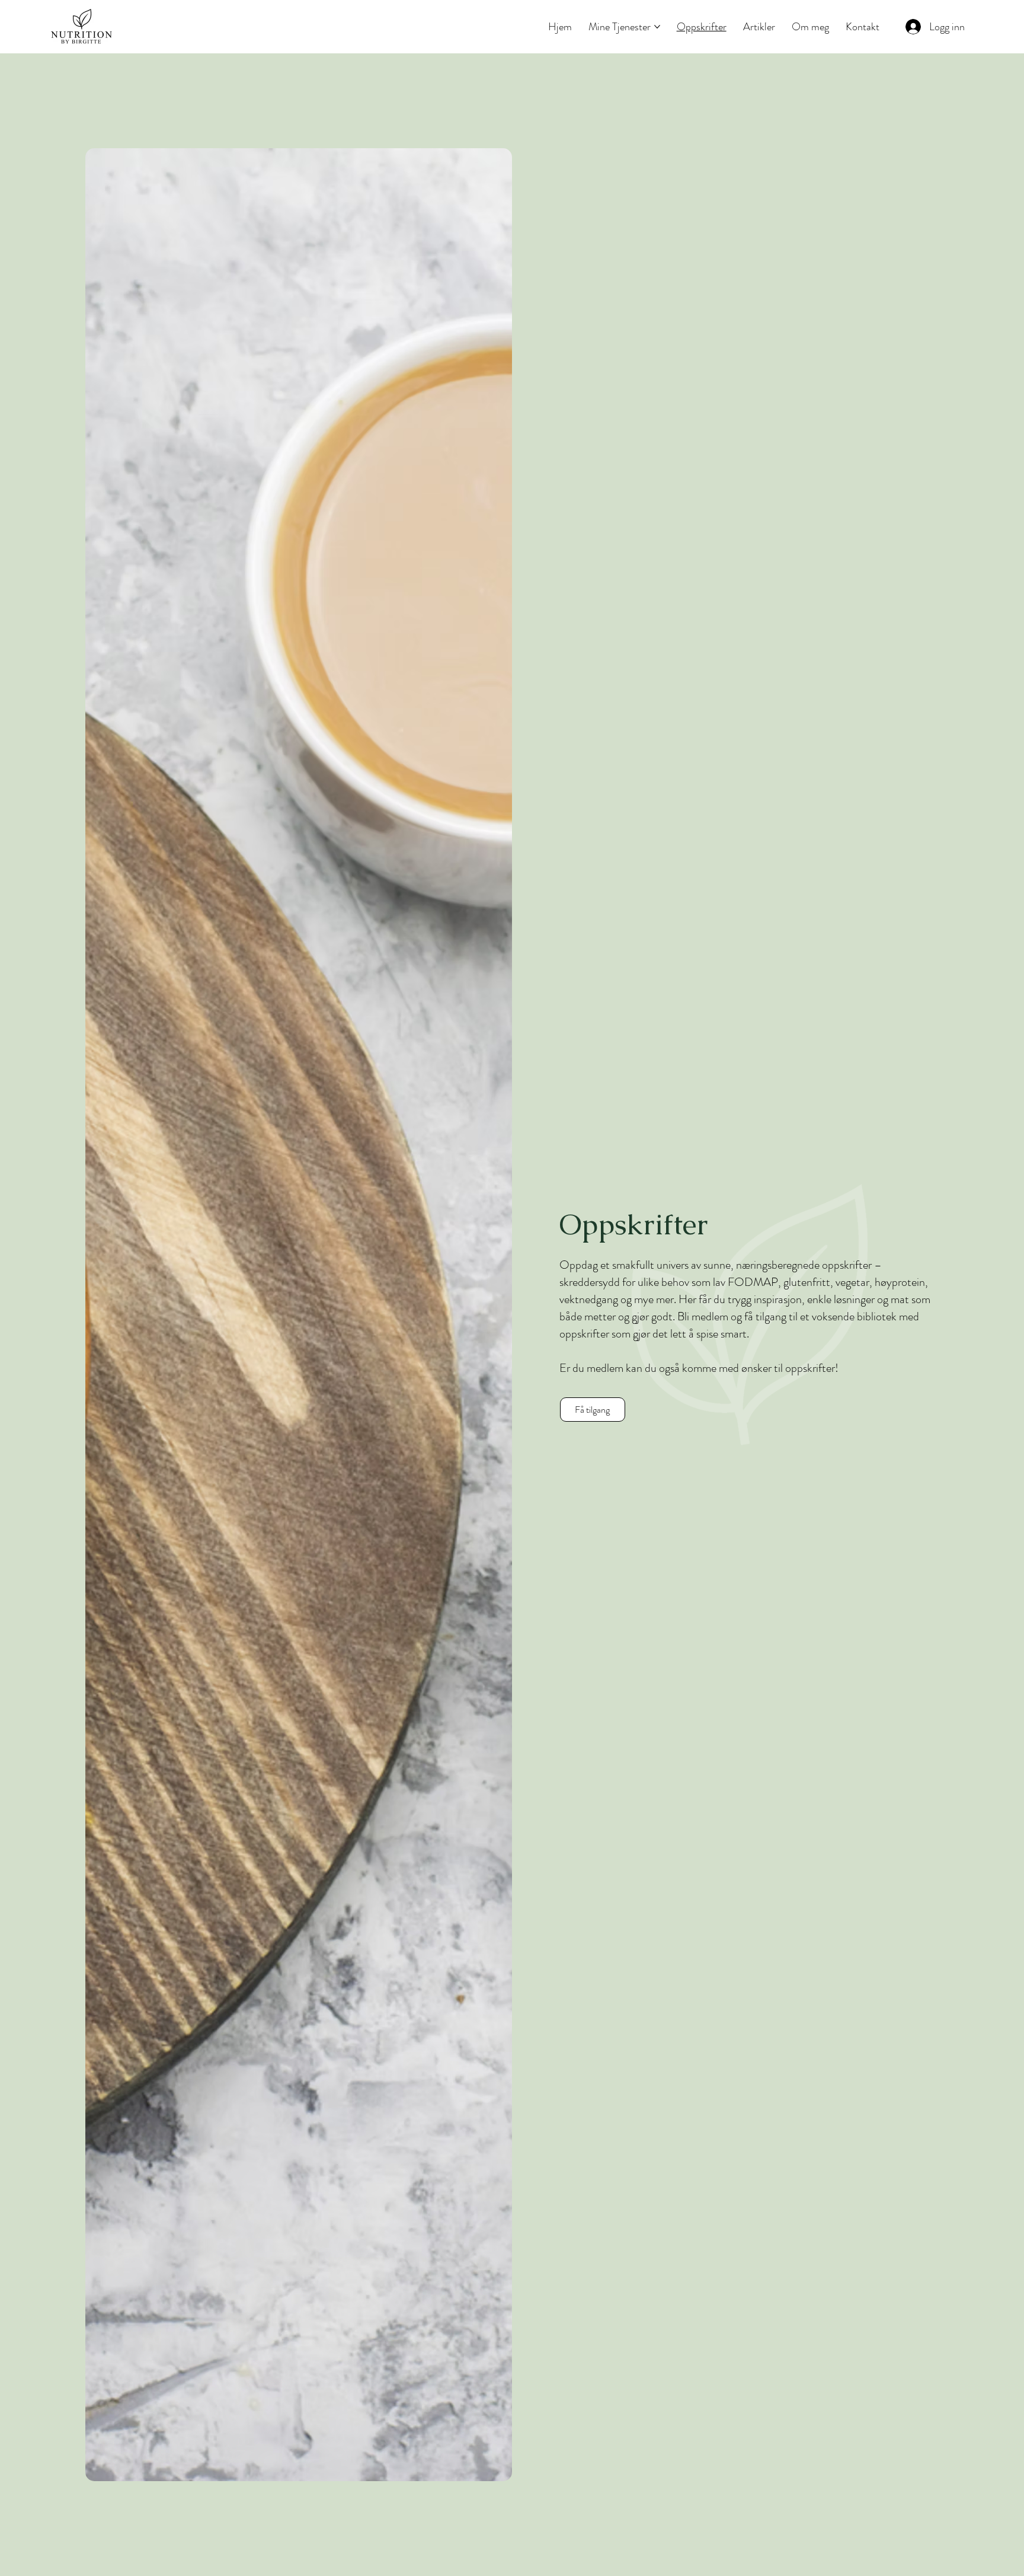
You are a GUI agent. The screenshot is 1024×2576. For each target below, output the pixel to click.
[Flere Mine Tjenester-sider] (657, 27)
